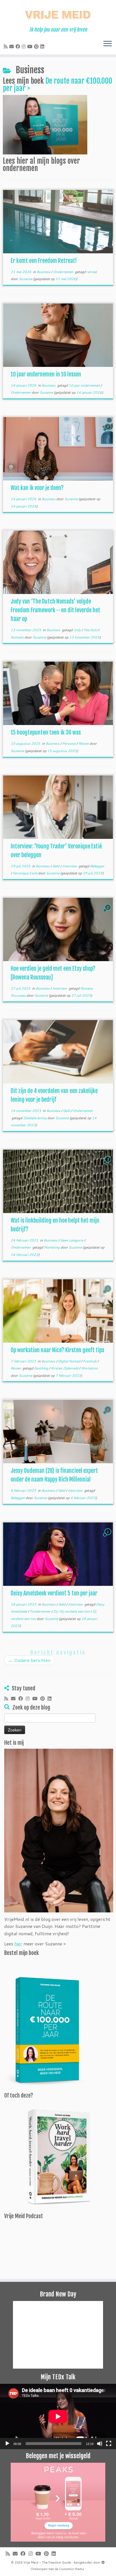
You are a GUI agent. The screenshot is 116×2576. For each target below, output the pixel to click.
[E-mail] (12, 46)
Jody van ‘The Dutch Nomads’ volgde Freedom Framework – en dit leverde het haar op (55, 610)
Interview (70, 866)
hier (18, 1944)
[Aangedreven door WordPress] (103, 2561)
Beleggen (97, 866)
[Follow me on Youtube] (31, 46)
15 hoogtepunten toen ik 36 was (46, 732)
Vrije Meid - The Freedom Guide (47, 2562)
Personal (69, 743)
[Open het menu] (108, 44)
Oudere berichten (29, 1660)
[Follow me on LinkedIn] (43, 46)
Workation (89, 1368)
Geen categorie (72, 1240)
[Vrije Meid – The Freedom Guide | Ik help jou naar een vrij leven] (58, 13)
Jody (78, 630)
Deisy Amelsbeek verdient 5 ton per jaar (54, 1593)
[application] (58, 2417)
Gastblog (42, 1368)
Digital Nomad (70, 1361)
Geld (56, 866)
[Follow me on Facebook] (19, 46)
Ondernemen (64, 272)
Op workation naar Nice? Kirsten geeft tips (57, 1350)
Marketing (52, 1247)
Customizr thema (72, 2569)
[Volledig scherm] (109, 2444)
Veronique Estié (25, 873)
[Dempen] (100, 2444)
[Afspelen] (7, 2444)
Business (44, 272)
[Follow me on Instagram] (24, 46)
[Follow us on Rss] (6, 46)
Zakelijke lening (35, 1118)
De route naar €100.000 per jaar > (58, 85)
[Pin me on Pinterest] (37, 46)
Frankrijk (90, 1361)
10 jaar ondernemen (85, 385)
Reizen (84, 743)
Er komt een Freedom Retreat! (44, 261)
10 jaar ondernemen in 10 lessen (46, 374)
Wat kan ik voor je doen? (37, 488)
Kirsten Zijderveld (65, 1368)
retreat (92, 272)
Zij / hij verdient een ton (72, 1611)
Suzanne (25, 279)
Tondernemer (41, 1611)
